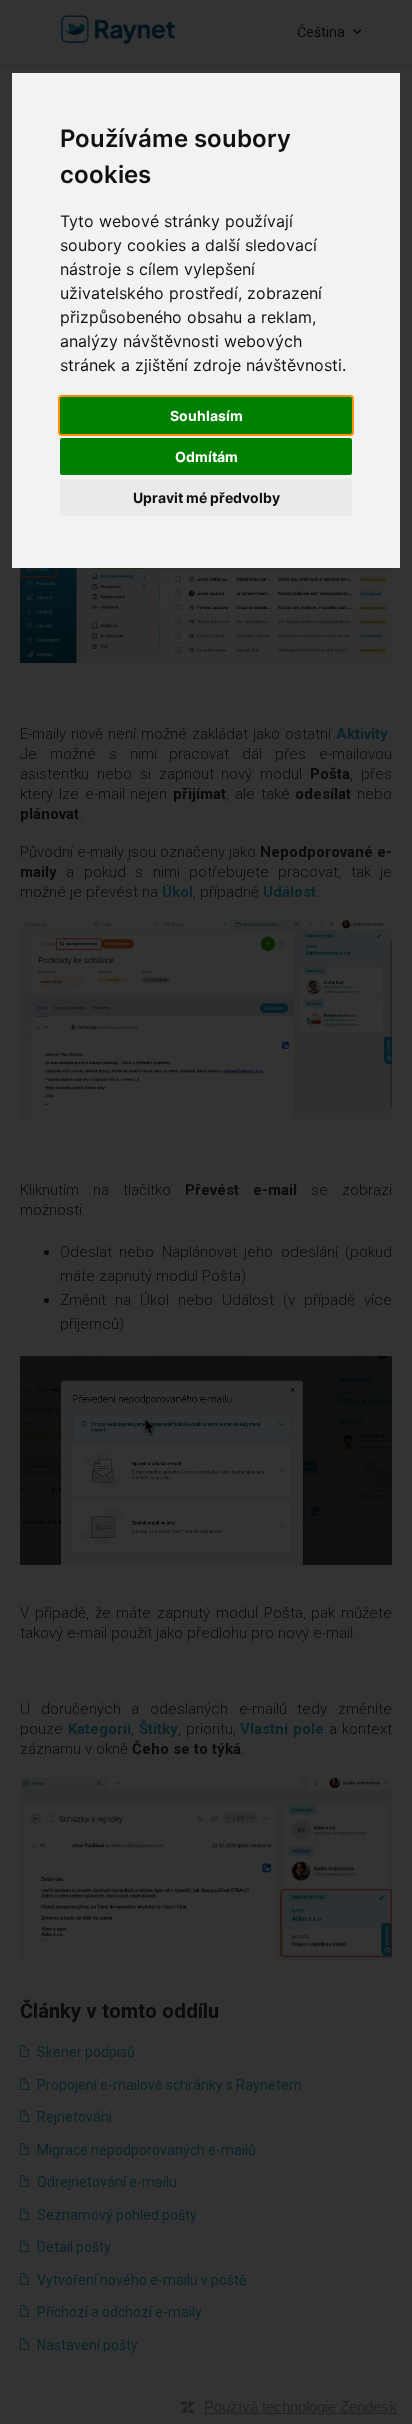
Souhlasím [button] (206, 415)
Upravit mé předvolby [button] (206, 497)
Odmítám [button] (206, 456)
